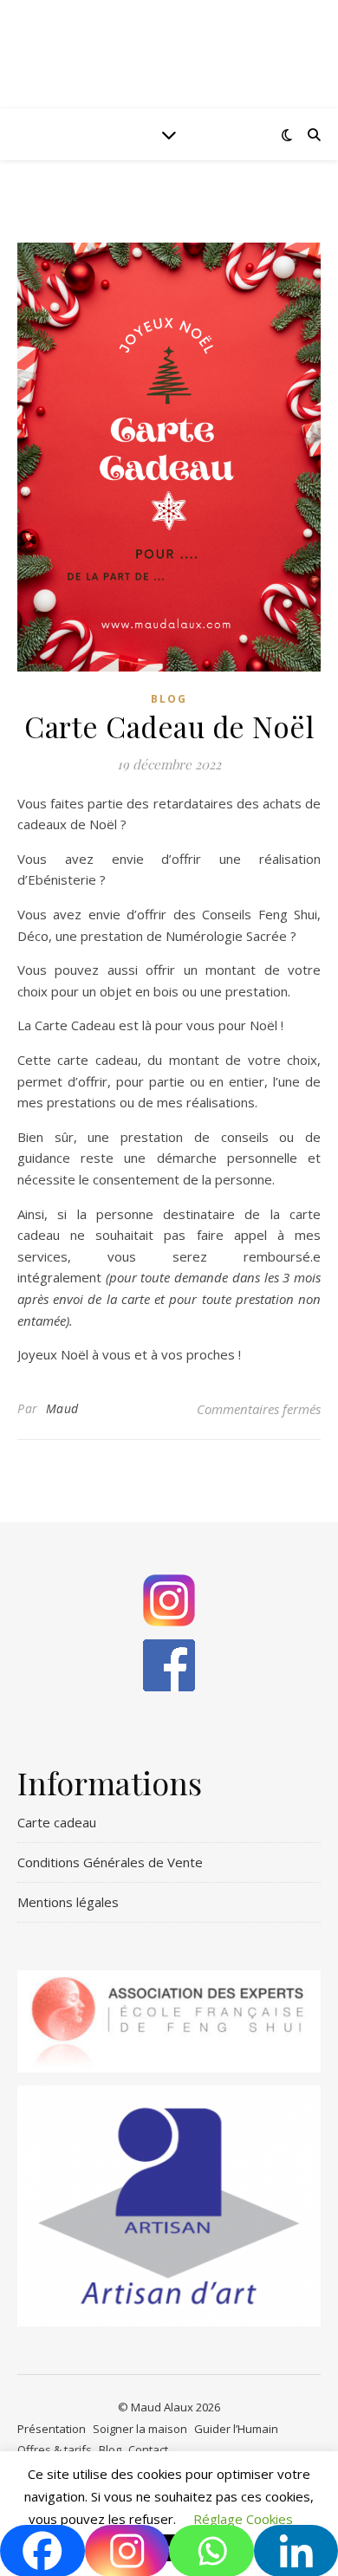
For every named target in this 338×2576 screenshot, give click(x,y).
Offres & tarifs (55, 2449)
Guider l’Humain (236, 2429)
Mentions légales (68, 1902)
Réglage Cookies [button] (243, 2519)
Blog (169, 699)
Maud (62, 1408)
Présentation (52, 2429)
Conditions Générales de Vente (110, 1862)
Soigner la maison (140, 2429)
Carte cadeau (57, 1822)
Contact (148, 2449)
